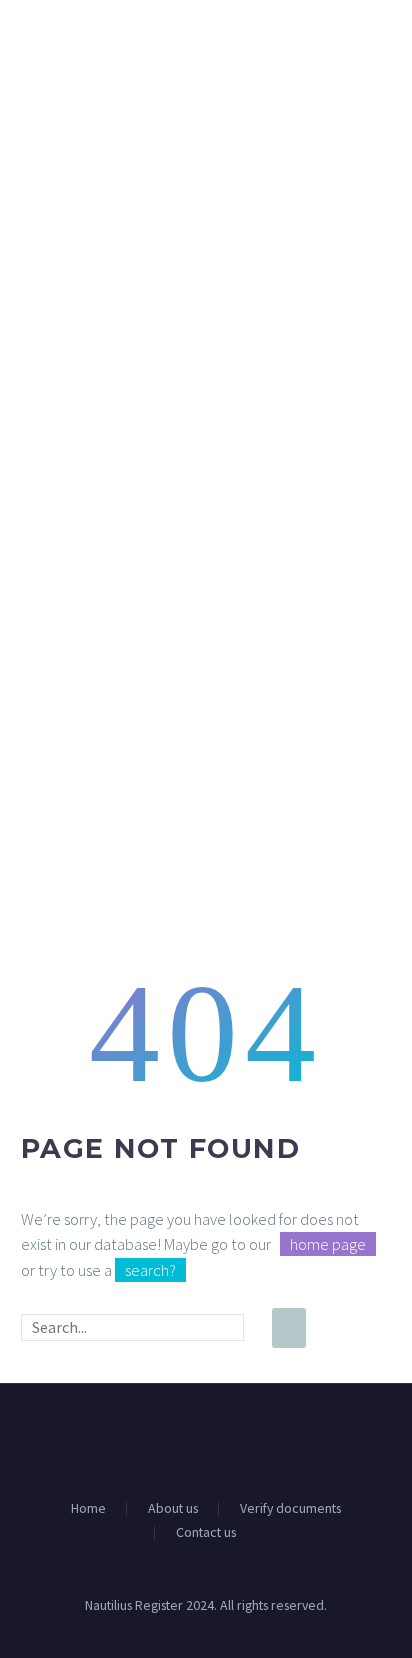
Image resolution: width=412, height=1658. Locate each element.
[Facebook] (193, 1438)
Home (88, 1509)
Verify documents (290, 1509)
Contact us (206, 1533)
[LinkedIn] (219, 1438)
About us (173, 1509)
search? (150, 1270)
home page (328, 1244)
